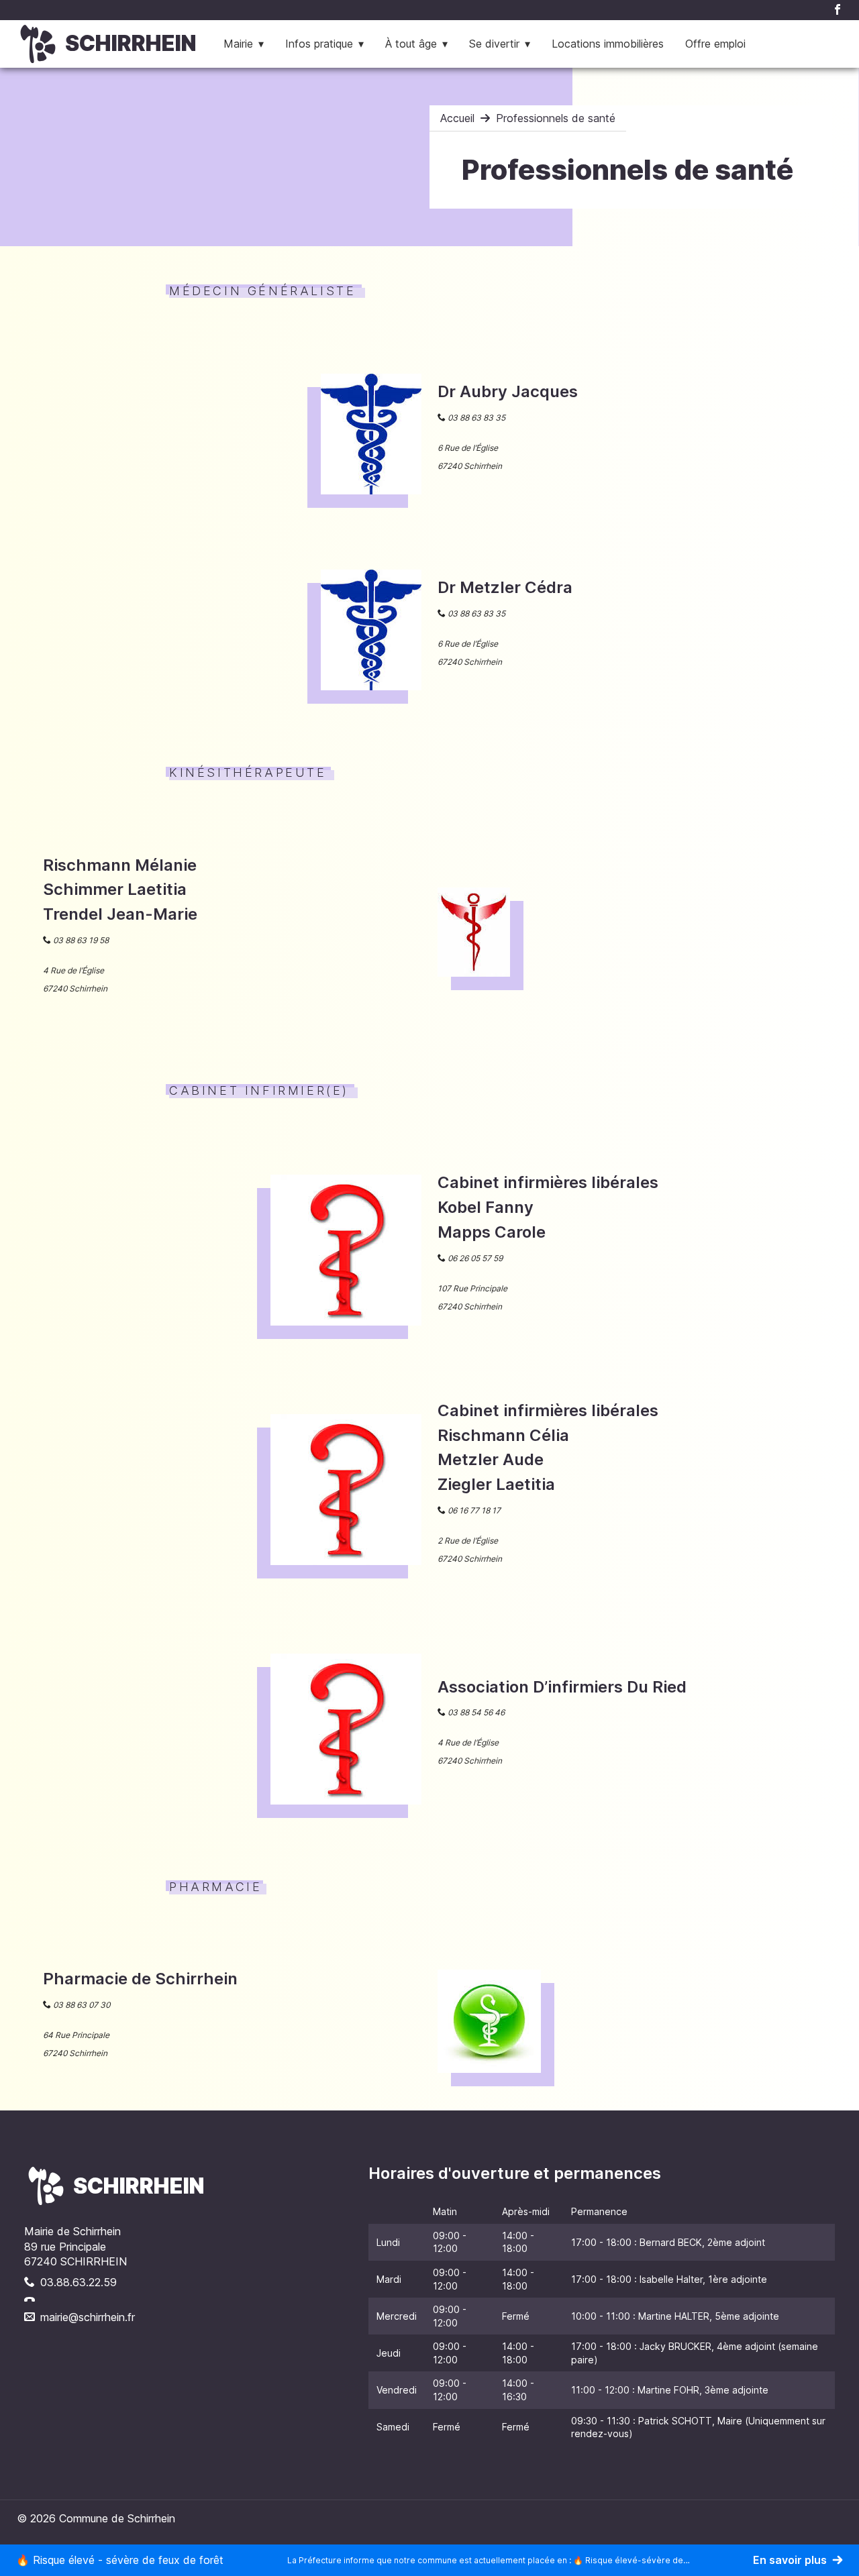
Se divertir (494, 44)
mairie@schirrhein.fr (88, 2317)
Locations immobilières (608, 44)
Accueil (457, 118)
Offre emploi (715, 44)
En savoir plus (790, 2560)
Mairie (238, 44)
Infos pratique (319, 44)
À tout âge (411, 44)
